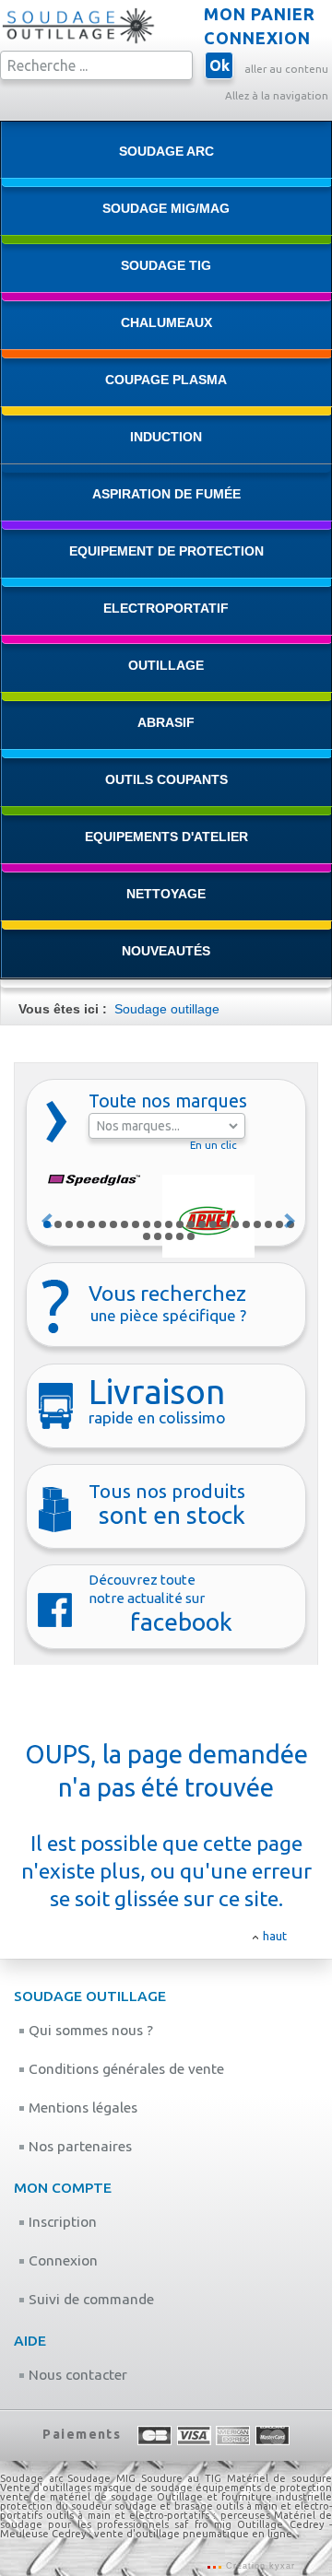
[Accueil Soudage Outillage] (78, 41)
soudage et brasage (163, 2506)
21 (268, 1224)
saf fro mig (203, 2524)
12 (169, 1224)
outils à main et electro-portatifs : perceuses (158, 2515)
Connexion (61, 2260)
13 (180, 1224)
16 (213, 1224)
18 (235, 1224)
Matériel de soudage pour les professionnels (166, 2520)
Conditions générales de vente (125, 2069)
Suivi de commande (89, 2299)
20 (257, 1224)
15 (202, 1224)
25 (158, 1236)
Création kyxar (259, 2566)
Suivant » (290, 1221)
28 (191, 1236)
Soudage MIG (101, 2478)
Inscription (61, 2222)
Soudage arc (31, 2478)
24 (147, 1236)
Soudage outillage (167, 1009)
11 (158, 1224)
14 (191, 1224)
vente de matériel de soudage (77, 2497)
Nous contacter (76, 2375)
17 (224, 1224)
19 (246, 1224)
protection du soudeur (56, 2506)
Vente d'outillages (46, 2488)
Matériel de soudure (279, 2478)
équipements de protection (264, 2488)
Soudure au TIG (181, 2478)
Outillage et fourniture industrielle (244, 2497)
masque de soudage (143, 2488)
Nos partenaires (78, 2146)
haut (275, 1936)
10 (147, 1224)
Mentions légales (81, 2108)
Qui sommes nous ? (89, 2030)
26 (169, 1236)
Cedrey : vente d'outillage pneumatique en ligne (172, 2534)
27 (180, 1236)
